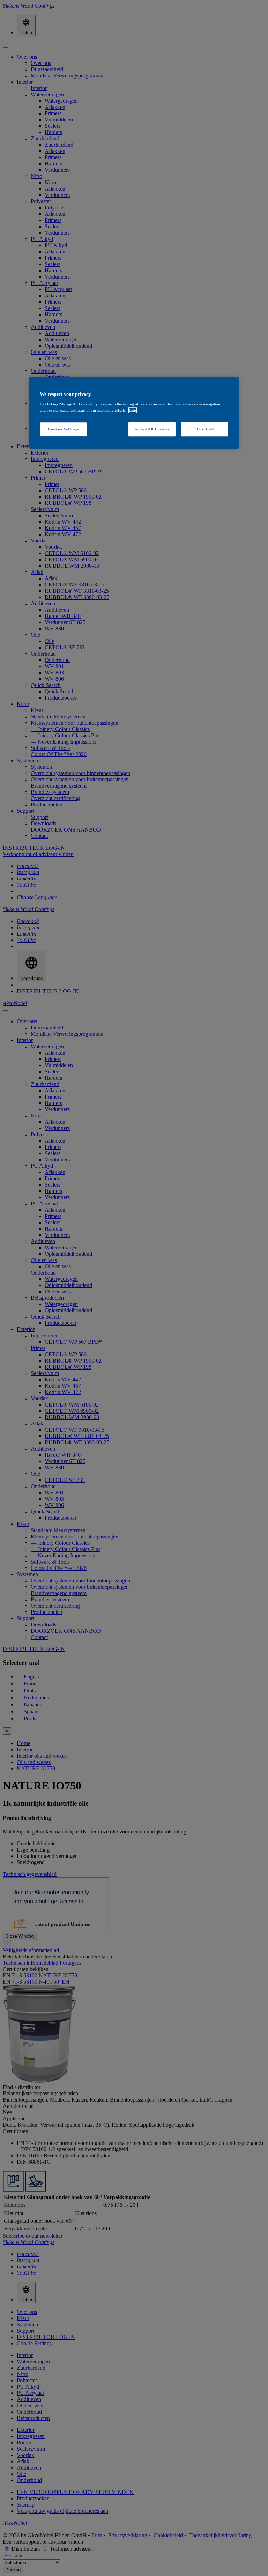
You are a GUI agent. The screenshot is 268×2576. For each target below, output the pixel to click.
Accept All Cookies (152, 429)
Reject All (205, 429)
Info (133, 410)
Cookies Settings (63, 429)
